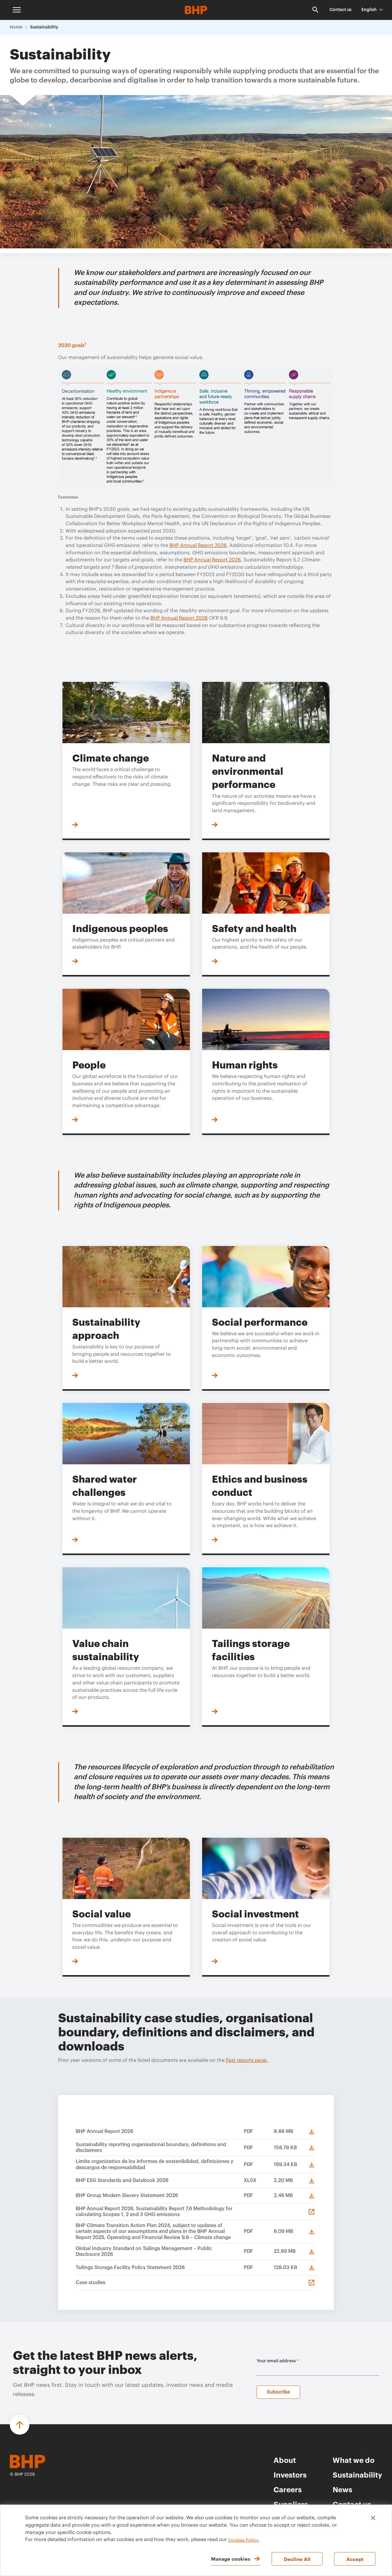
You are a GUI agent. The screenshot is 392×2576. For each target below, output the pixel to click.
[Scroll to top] (20, 2425)
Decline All (297, 2559)
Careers (288, 2489)
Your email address (278, 2361)
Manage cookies (231, 2559)
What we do (354, 2460)
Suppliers (291, 2504)
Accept (355, 2559)
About (285, 2460)
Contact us (341, 10)
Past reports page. (247, 2060)
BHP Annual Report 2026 (198, 545)
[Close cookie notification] (373, 2518)
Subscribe (278, 2392)
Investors (290, 2475)
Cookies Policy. (244, 2540)
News (342, 2489)
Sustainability (44, 27)
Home (16, 27)
